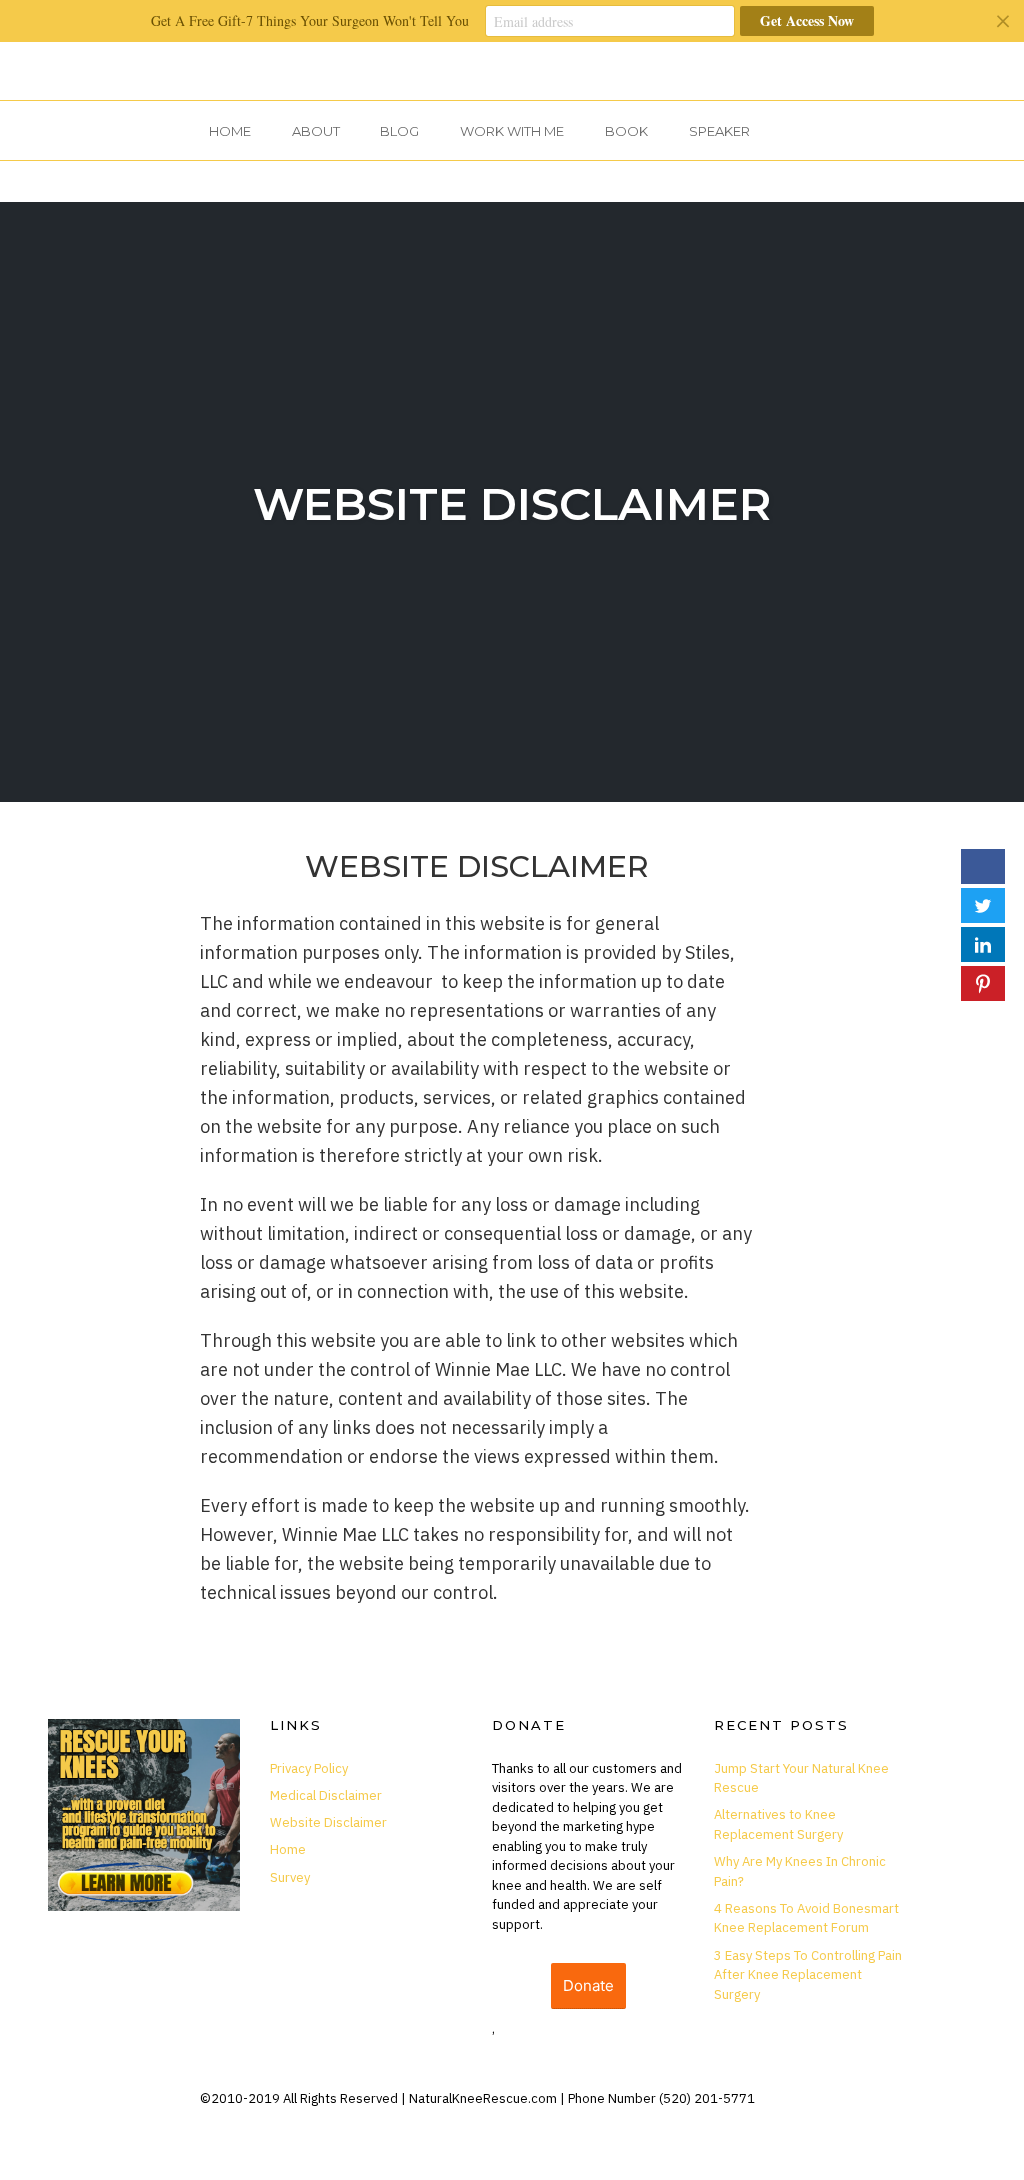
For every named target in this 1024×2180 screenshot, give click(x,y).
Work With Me (512, 131)
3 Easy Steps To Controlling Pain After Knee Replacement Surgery (808, 1975)
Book (626, 131)
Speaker (719, 131)
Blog (399, 131)
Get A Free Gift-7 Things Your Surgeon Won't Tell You (310, 20)
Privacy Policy (309, 1768)
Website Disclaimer (512, 503)
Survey (290, 1877)
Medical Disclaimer (326, 1795)
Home (230, 131)
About (316, 131)
